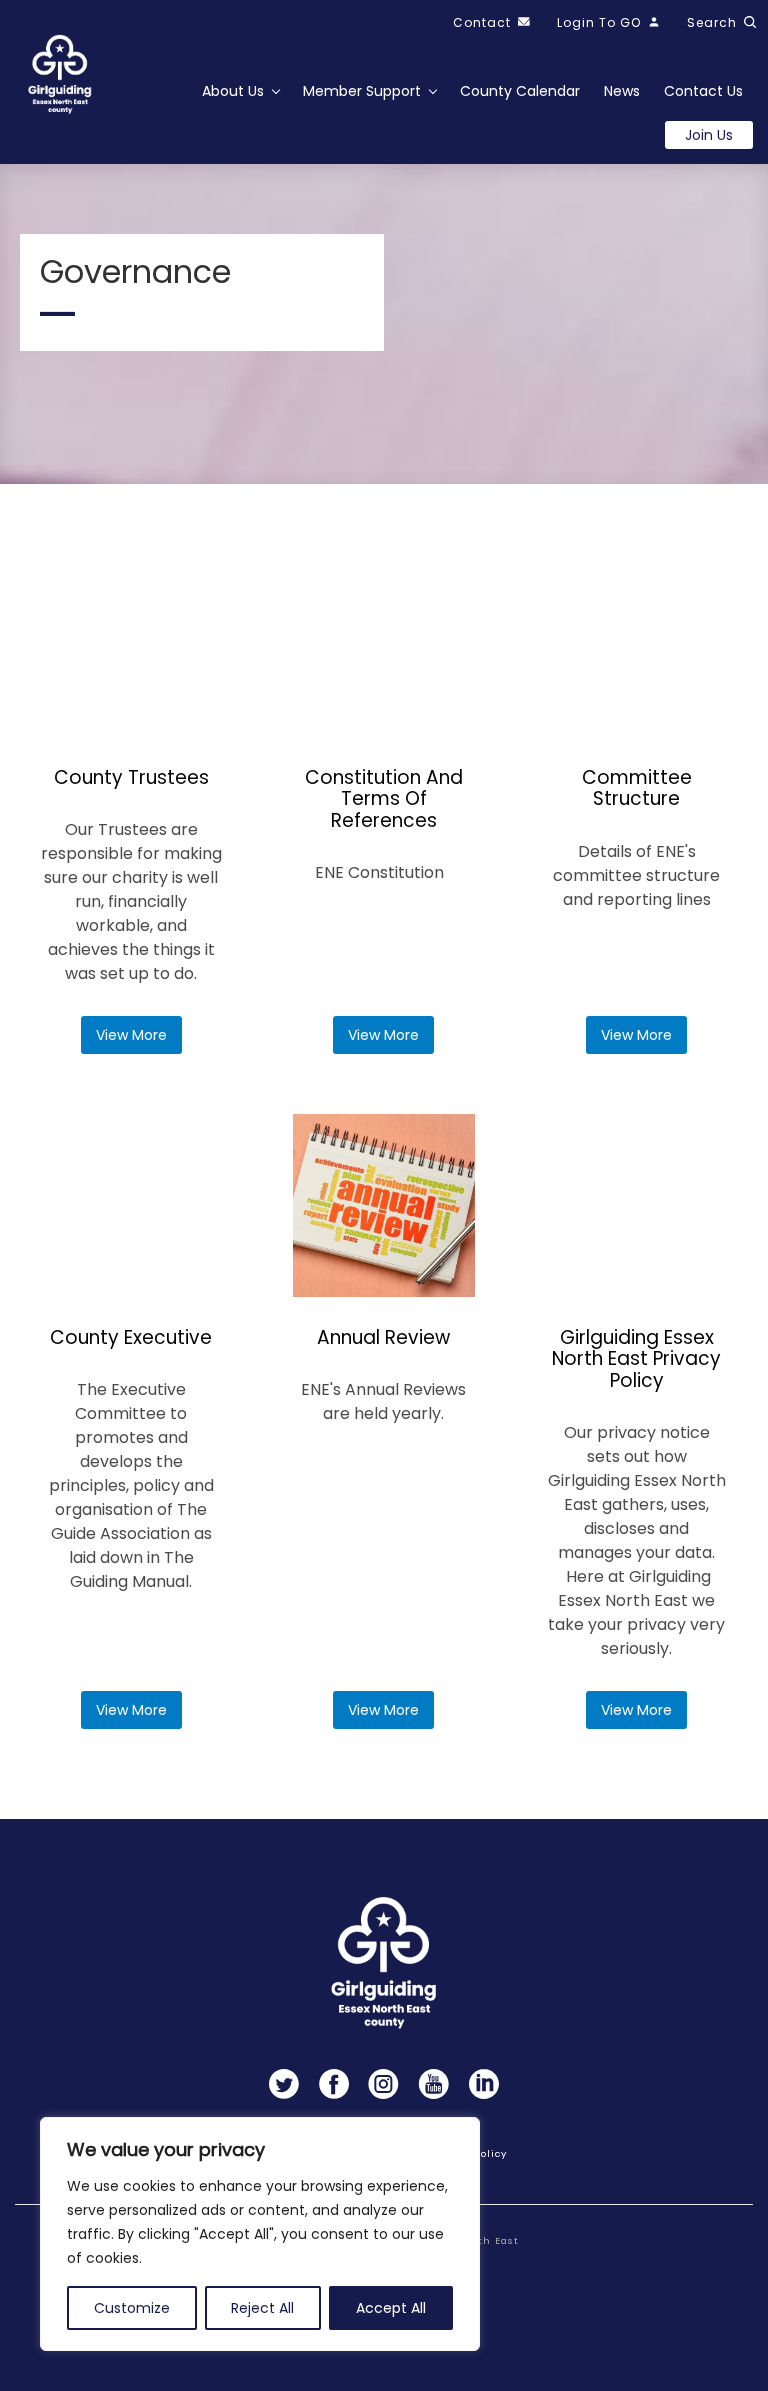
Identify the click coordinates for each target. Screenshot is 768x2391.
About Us (233, 91)
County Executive (131, 1337)
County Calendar (520, 91)
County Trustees (131, 777)
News (622, 91)
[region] (260, 2234)
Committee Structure (637, 788)
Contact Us (703, 91)
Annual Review (383, 1337)
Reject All (262, 2308)
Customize (132, 2308)
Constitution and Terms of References (384, 799)
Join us (709, 135)
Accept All (391, 2308)
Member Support (362, 91)
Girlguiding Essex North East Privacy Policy (636, 1359)
